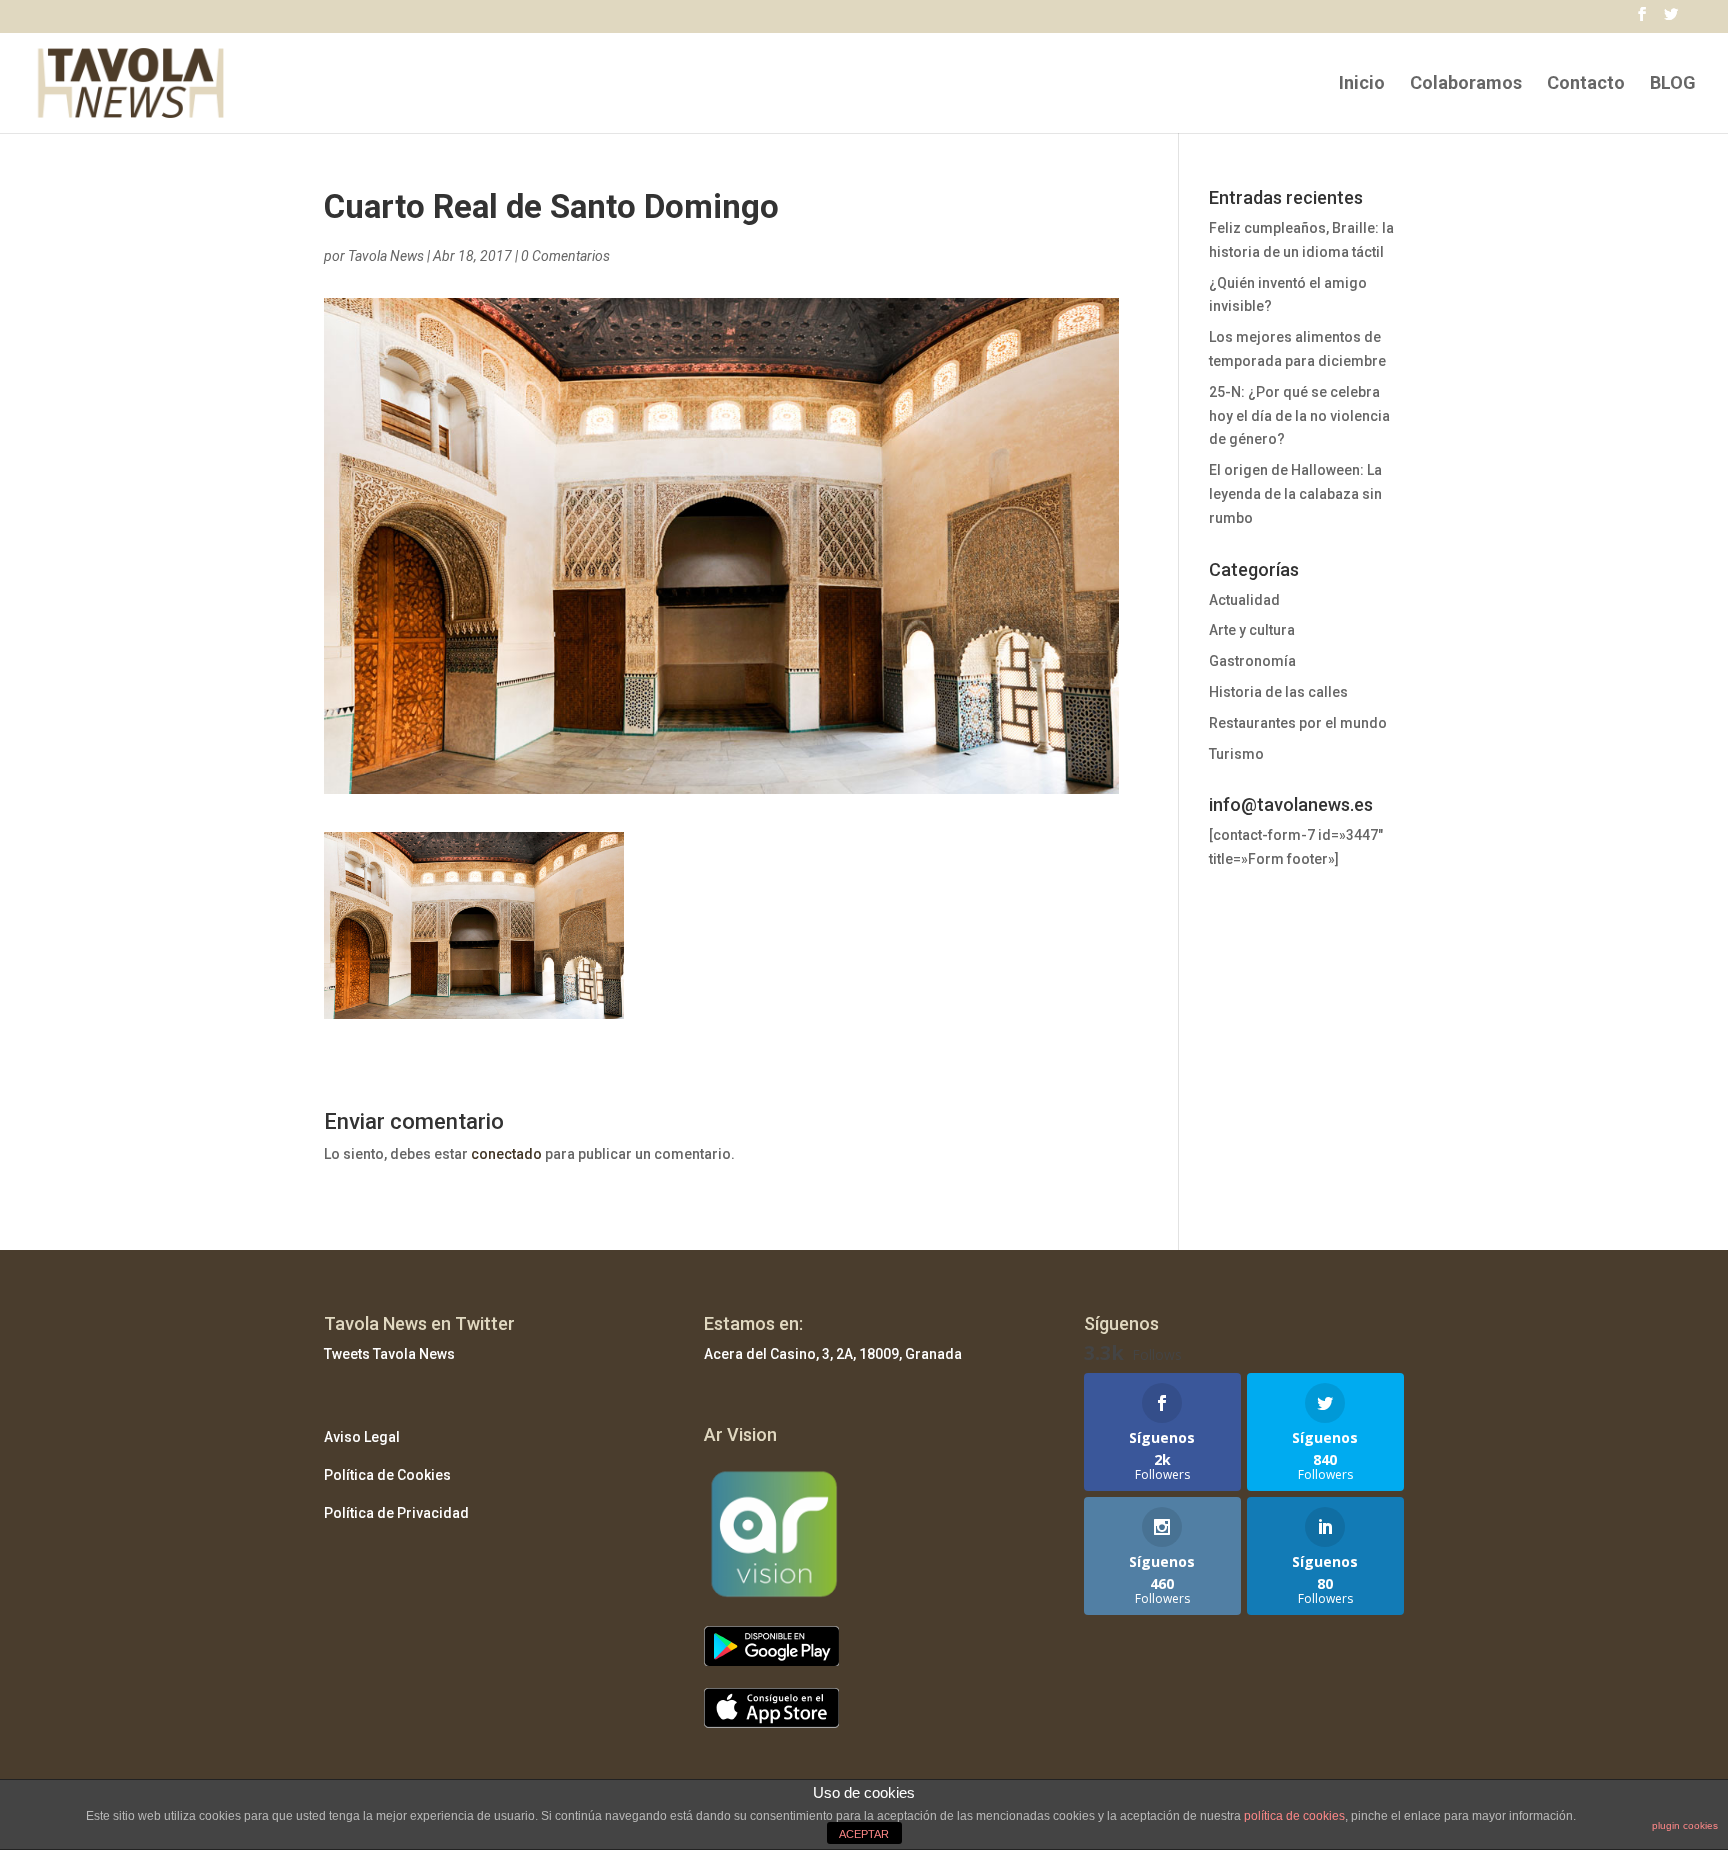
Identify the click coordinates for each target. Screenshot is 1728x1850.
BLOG (1673, 84)
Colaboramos (1466, 84)
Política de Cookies (387, 1475)
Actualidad (1244, 600)
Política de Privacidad (396, 1513)
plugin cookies (1685, 1825)
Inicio (1362, 84)
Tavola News (386, 256)
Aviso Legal (362, 1437)
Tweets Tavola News (389, 1354)
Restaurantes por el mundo (1298, 723)
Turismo (1236, 754)
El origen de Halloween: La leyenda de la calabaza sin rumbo (1295, 494)
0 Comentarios (565, 256)
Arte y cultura (1252, 630)
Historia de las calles (1278, 692)
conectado (506, 1154)
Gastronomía (1252, 661)
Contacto (1586, 84)
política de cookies (1294, 1816)
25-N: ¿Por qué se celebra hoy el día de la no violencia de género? (1299, 416)
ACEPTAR (864, 1834)
